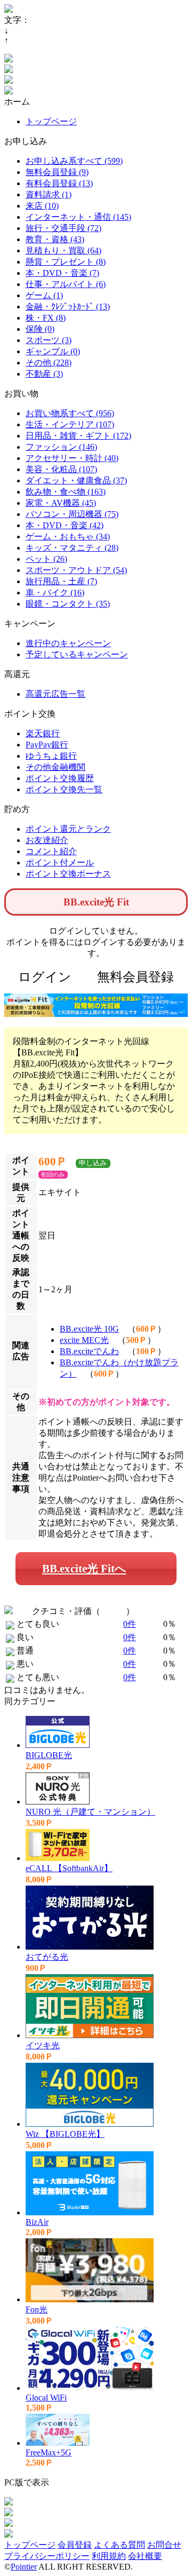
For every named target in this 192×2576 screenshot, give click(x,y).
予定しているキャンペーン (77, 654)
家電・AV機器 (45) (61, 503)
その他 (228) (49, 363)
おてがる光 (47, 1957)
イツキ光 (43, 2045)
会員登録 (75, 2545)
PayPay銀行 (47, 745)
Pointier (24, 2567)
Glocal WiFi (46, 2398)
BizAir (37, 2222)
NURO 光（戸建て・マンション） (90, 1812)
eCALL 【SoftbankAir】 (69, 1868)
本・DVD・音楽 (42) (65, 525)
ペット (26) (46, 559)
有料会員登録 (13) (59, 183)
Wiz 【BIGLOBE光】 (65, 2134)
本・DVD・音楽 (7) (62, 273)
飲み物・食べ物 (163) (66, 492)
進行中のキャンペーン (68, 643)
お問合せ (164, 2545)
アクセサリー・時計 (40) (72, 458)
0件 (130, 1624)
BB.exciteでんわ (89, 1351)
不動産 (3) (44, 374)
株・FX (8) (46, 318)
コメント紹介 (51, 851)
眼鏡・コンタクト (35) (68, 604)
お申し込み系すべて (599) (74, 161)
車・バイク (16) (55, 593)
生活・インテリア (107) (70, 424)
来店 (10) (42, 206)
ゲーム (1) (44, 295)
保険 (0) (40, 329)
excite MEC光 (84, 1340)
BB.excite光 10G (89, 1329)
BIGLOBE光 (49, 1755)
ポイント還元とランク (68, 829)
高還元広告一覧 (55, 694)
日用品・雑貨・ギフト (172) (78, 436)
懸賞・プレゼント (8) (66, 262)
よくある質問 (119, 2545)
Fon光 (37, 2309)
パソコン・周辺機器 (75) (72, 514)
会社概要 (145, 2556)
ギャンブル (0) (53, 351)
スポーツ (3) (49, 340)
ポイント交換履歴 (60, 778)
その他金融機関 (55, 767)
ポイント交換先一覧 (64, 789)
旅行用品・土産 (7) (61, 581)
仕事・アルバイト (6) (66, 284)
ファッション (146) (61, 447)
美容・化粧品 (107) (61, 469)
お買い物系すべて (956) (70, 413)
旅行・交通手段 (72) (63, 228)
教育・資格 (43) (55, 239)
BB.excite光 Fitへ (84, 1568)
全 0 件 (113, 1611)
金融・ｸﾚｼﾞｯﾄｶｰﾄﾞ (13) (68, 307)
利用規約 (109, 2556)
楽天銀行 (43, 733)
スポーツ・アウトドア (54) (76, 570)
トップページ (51, 121)
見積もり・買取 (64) (63, 251)
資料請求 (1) (49, 194)
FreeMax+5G (49, 2452)
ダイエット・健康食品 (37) (76, 480)
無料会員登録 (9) (57, 172)
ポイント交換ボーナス (68, 874)
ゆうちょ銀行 (51, 756)
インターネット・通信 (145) (78, 217)
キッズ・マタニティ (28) (72, 548)
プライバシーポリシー (47, 2556)
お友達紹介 (47, 840)
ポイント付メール (60, 862)
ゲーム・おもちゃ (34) (68, 536)
